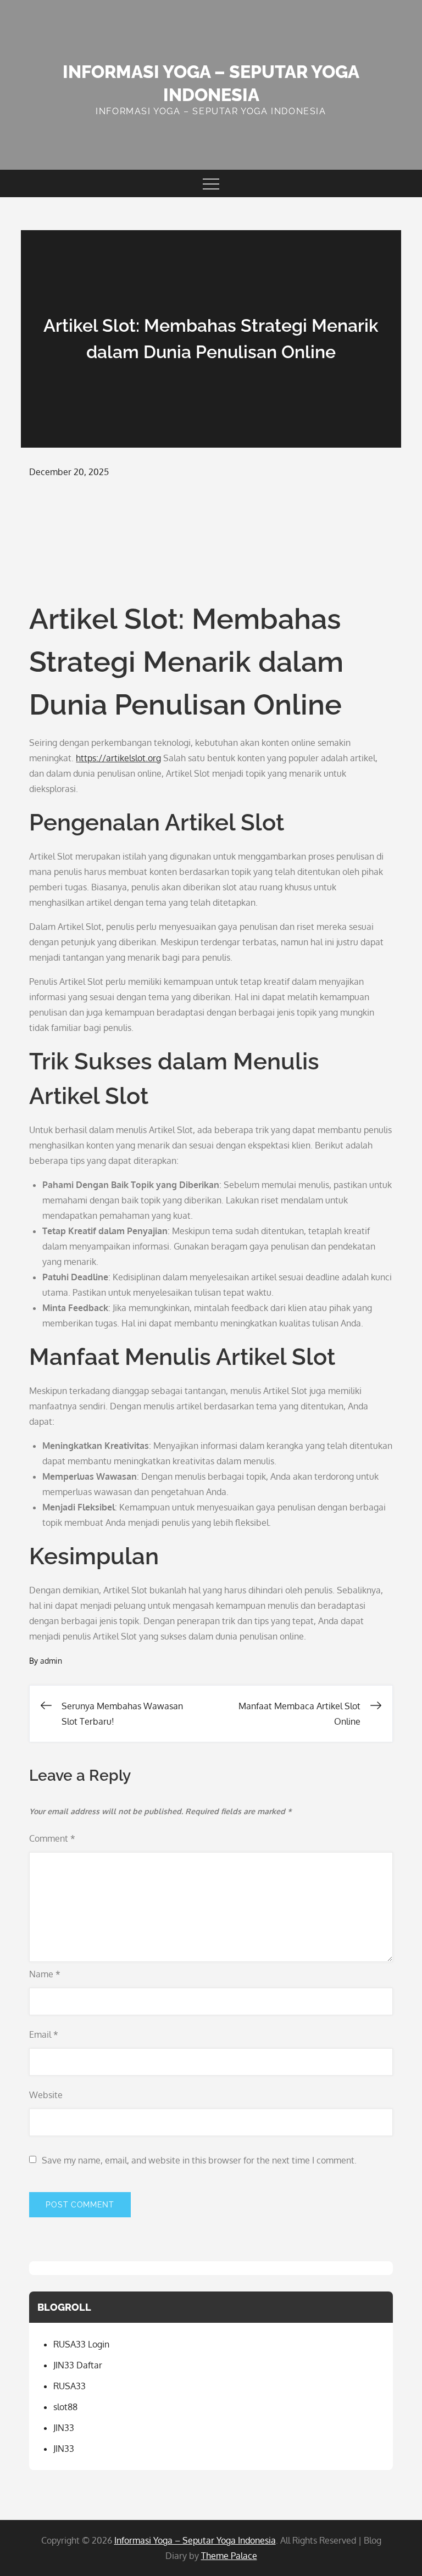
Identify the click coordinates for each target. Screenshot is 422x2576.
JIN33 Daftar (78, 2365)
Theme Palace (229, 2556)
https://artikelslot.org (118, 758)
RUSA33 (70, 2386)
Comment (52, 1838)
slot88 (65, 2407)
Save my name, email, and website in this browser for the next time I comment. (199, 2160)
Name (45, 1974)
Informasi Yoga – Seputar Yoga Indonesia (195, 2540)
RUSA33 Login (81, 2344)
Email (44, 2034)
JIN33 (64, 2428)
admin (51, 1661)
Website (46, 2095)
